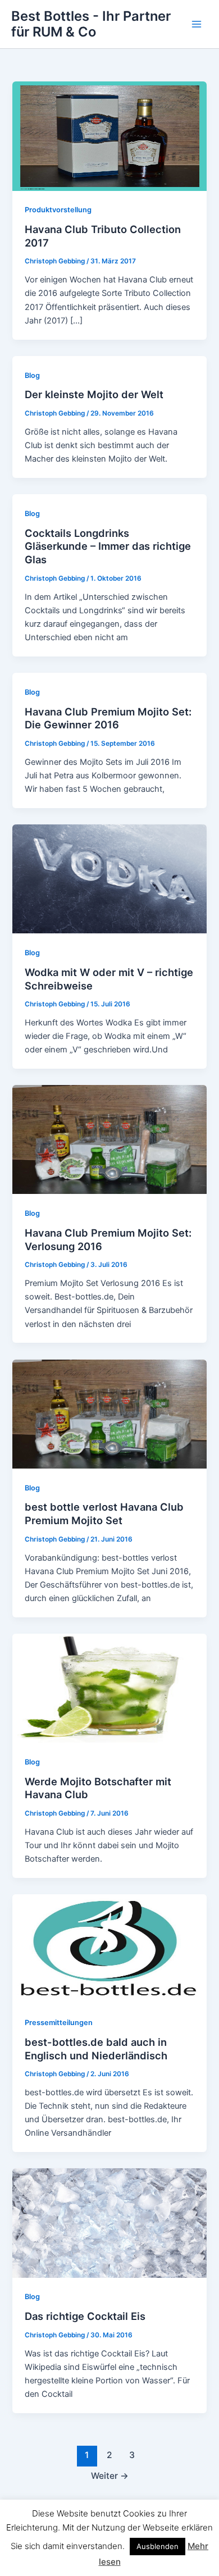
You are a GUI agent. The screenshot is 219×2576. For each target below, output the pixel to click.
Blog (32, 375)
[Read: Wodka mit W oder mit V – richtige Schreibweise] (109, 878)
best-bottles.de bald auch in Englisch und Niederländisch (96, 2049)
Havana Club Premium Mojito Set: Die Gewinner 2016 (108, 718)
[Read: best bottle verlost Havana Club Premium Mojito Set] (109, 1414)
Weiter (110, 2476)
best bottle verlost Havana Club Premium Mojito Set (104, 1513)
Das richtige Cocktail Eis (85, 2316)
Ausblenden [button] (158, 2546)
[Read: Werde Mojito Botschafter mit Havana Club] (109, 1688)
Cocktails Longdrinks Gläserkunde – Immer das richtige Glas (108, 546)
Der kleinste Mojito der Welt (94, 394)
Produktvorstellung (58, 210)
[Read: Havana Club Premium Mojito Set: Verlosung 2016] (109, 1139)
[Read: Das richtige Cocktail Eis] (109, 2223)
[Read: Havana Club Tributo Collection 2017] (109, 135)
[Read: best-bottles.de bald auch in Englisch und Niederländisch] (109, 1948)
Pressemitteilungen (59, 2023)
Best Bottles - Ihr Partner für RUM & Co (91, 24)
